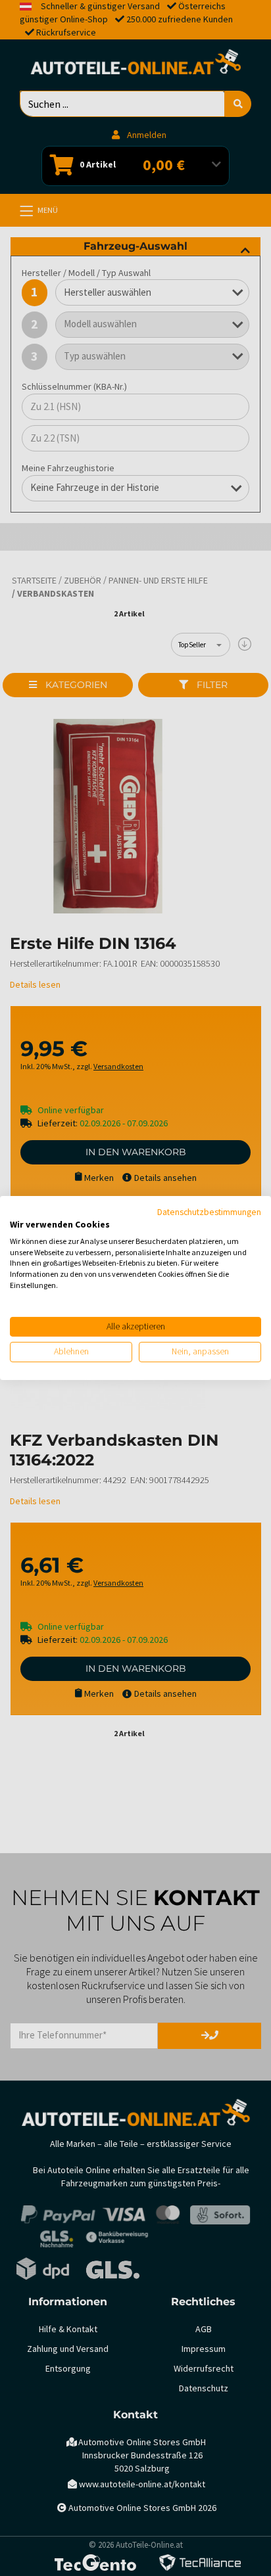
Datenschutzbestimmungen (209, 1212)
